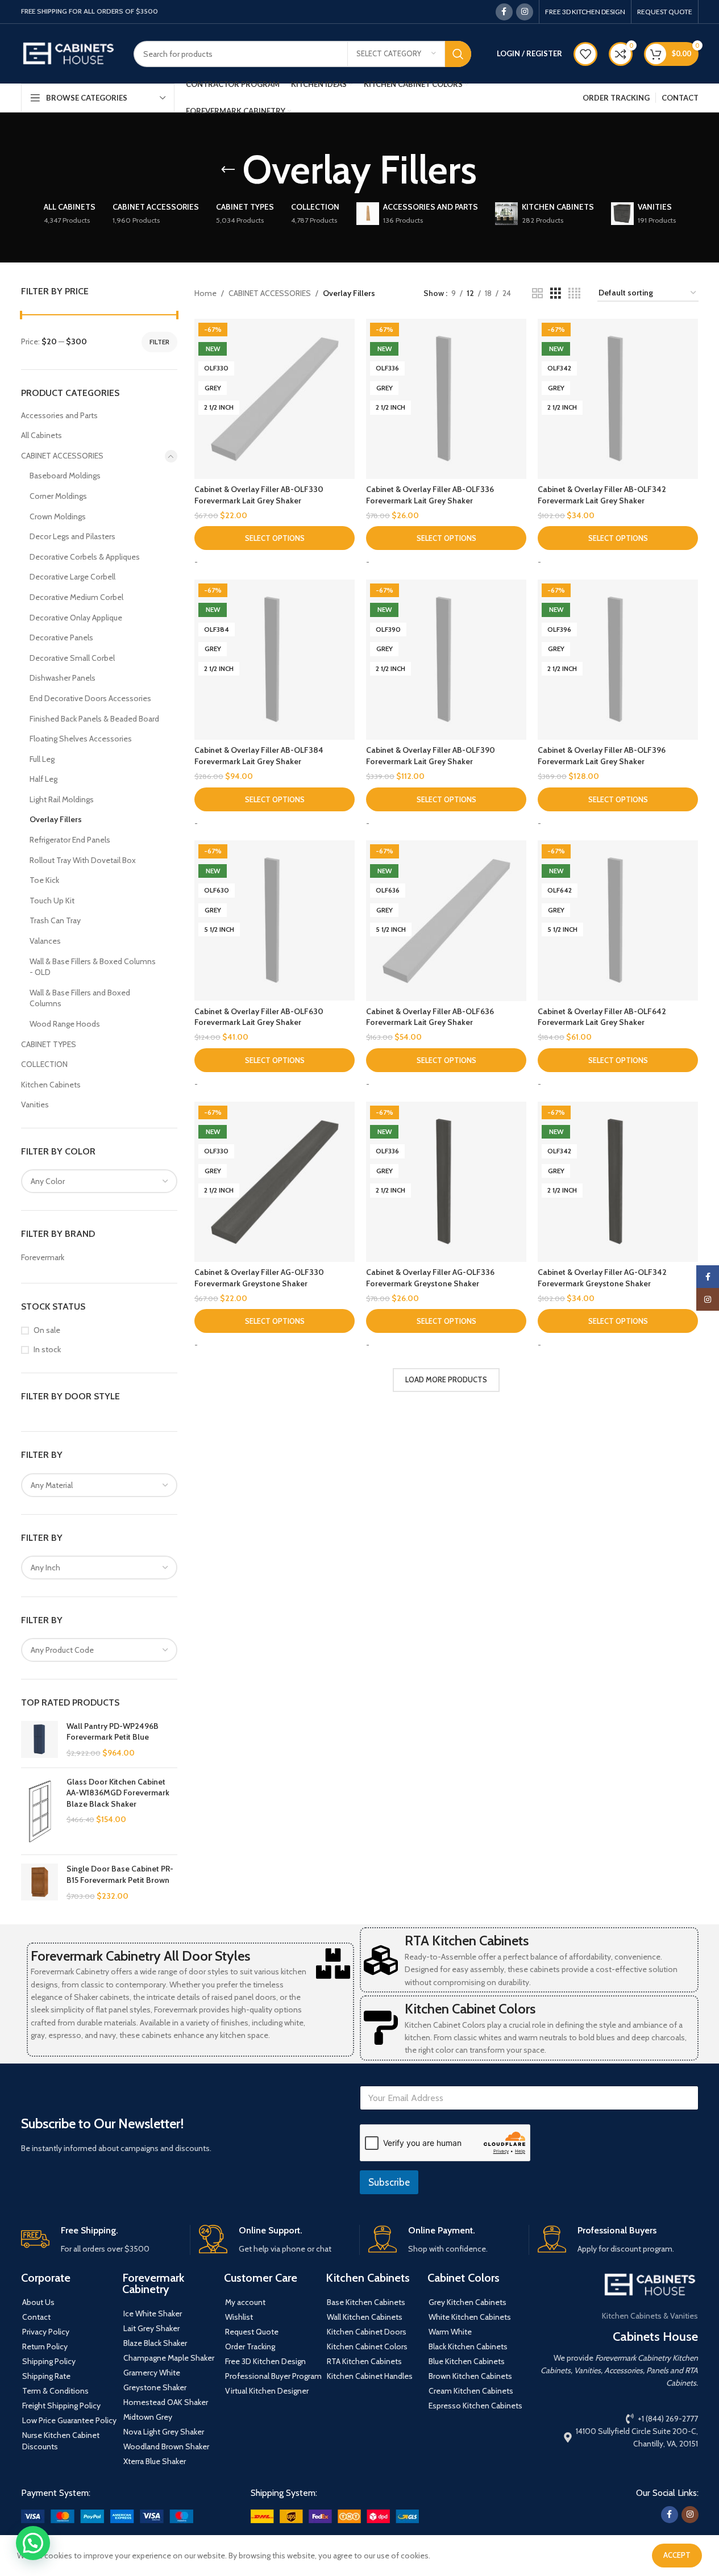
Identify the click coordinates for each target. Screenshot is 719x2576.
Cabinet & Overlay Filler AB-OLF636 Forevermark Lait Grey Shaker (430, 1017)
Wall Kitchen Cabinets (365, 2317)
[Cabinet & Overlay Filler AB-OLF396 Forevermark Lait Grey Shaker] (618, 660)
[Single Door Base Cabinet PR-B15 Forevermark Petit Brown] (40, 1883)
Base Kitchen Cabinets (366, 2302)
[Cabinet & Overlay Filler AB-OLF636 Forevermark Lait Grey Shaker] (446, 920)
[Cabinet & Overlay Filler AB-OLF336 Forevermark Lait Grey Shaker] (446, 399)
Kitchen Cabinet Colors (470, 2009)
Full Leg (42, 759)
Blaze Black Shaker (155, 2343)
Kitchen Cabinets (51, 1085)
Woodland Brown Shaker (166, 2446)
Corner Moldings (58, 496)
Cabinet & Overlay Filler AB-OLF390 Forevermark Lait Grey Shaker (431, 756)
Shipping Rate (46, 2376)
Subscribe (389, 2182)
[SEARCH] (458, 54)
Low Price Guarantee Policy (69, 2420)
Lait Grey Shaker (151, 2328)
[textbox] (99, 1181)
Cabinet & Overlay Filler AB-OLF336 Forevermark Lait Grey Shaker (430, 495)
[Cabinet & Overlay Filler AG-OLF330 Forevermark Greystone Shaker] (275, 1182)
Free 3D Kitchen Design (265, 2361)
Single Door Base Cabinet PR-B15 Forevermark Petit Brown (120, 1874)
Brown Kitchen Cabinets (470, 2376)
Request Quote (252, 2332)
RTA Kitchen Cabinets (467, 1941)
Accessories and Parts (59, 415)
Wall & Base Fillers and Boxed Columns (80, 998)
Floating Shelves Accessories (81, 739)
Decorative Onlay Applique (76, 618)
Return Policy (45, 2346)
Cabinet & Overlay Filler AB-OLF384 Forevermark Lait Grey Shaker (259, 756)
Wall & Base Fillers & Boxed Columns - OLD (93, 967)
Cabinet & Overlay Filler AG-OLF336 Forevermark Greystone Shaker (430, 1278)
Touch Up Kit (52, 901)
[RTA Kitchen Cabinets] (381, 1960)
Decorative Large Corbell (72, 577)
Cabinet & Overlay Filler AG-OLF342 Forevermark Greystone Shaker (602, 1278)
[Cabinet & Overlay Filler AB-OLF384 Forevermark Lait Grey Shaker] (275, 660)
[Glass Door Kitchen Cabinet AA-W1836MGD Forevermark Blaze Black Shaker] (40, 1812)
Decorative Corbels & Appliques (85, 557)
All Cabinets (41, 435)
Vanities (35, 1104)
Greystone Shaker (155, 2387)
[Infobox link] (101, 2240)
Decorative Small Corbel (72, 658)
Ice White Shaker (153, 2314)
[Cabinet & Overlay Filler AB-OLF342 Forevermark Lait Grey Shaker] (618, 399)
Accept (677, 2555)
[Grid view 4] (574, 293)
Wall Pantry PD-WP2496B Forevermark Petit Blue (113, 1732)
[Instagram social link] (525, 12)
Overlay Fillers (56, 819)
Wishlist (239, 2317)
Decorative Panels (61, 637)
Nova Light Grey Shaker (164, 2432)
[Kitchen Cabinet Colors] (381, 2028)
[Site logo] (69, 53)
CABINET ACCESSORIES (62, 456)
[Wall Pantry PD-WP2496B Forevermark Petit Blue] (40, 1740)
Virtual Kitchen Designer (267, 2391)
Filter (159, 342)
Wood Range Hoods (65, 1024)
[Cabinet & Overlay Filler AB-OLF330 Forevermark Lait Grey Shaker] (275, 399)
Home (205, 293)
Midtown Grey (148, 2417)
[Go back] (228, 170)
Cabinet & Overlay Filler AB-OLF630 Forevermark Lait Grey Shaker (259, 1017)
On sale (47, 1330)
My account (245, 2302)
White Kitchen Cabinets (470, 2317)
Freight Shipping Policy (61, 2406)
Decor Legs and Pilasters (72, 536)
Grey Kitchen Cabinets (467, 2302)
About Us (38, 2302)
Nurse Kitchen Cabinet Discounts (61, 2441)
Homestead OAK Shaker (166, 2402)
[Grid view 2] (537, 293)
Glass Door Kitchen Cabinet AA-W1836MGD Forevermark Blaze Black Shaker (118, 1793)
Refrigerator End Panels (70, 840)
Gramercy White (152, 2373)
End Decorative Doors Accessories (90, 698)
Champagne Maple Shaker (169, 2358)
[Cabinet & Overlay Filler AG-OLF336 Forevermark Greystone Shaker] (446, 1182)
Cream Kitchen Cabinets (471, 2391)
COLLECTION (44, 1064)
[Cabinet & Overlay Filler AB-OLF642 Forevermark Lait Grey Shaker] (618, 920)
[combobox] (99, 1181)
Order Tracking (250, 2346)
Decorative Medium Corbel (76, 597)
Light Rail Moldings (62, 799)
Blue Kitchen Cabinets (467, 2361)
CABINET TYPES (49, 1044)
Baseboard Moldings (65, 476)
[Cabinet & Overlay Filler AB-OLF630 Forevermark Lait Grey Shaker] (275, 920)
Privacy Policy (46, 2332)
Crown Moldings (58, 516)
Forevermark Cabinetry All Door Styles (140, 1956)
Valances (45, 941)
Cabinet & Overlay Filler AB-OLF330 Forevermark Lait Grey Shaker (259, 495)
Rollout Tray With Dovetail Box (83, 860)
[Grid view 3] (556, 293)
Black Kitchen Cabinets (468, 2346)
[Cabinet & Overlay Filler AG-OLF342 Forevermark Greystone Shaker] (618, 1182)
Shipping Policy (49, 2361)
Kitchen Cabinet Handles (370, 2376)
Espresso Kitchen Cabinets (475, 2406)
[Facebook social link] (504, 12)
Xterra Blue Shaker (155, 2461)
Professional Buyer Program (273, 2376)
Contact (36, 2317)
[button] (33, 2543)
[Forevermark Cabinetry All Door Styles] (333, 1964)
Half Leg (43, 779)
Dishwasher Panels (63, 678)
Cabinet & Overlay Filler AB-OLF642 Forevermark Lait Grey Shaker (602, 1017)
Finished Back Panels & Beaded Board (94, 719)
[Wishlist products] (585, 54)
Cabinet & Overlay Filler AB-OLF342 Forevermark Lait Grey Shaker (602, 495)
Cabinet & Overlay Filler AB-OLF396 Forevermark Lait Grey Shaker (602, 756)
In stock (47, 1349)
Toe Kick (44, 880)
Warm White (450, 2332)
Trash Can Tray (55, 920)
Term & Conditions (55, 2391)
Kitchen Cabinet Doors (367, 2332)
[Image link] (107, 2515)
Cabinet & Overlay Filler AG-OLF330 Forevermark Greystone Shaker (259, 1278)
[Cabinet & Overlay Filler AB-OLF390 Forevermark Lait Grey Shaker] (446, 660)
